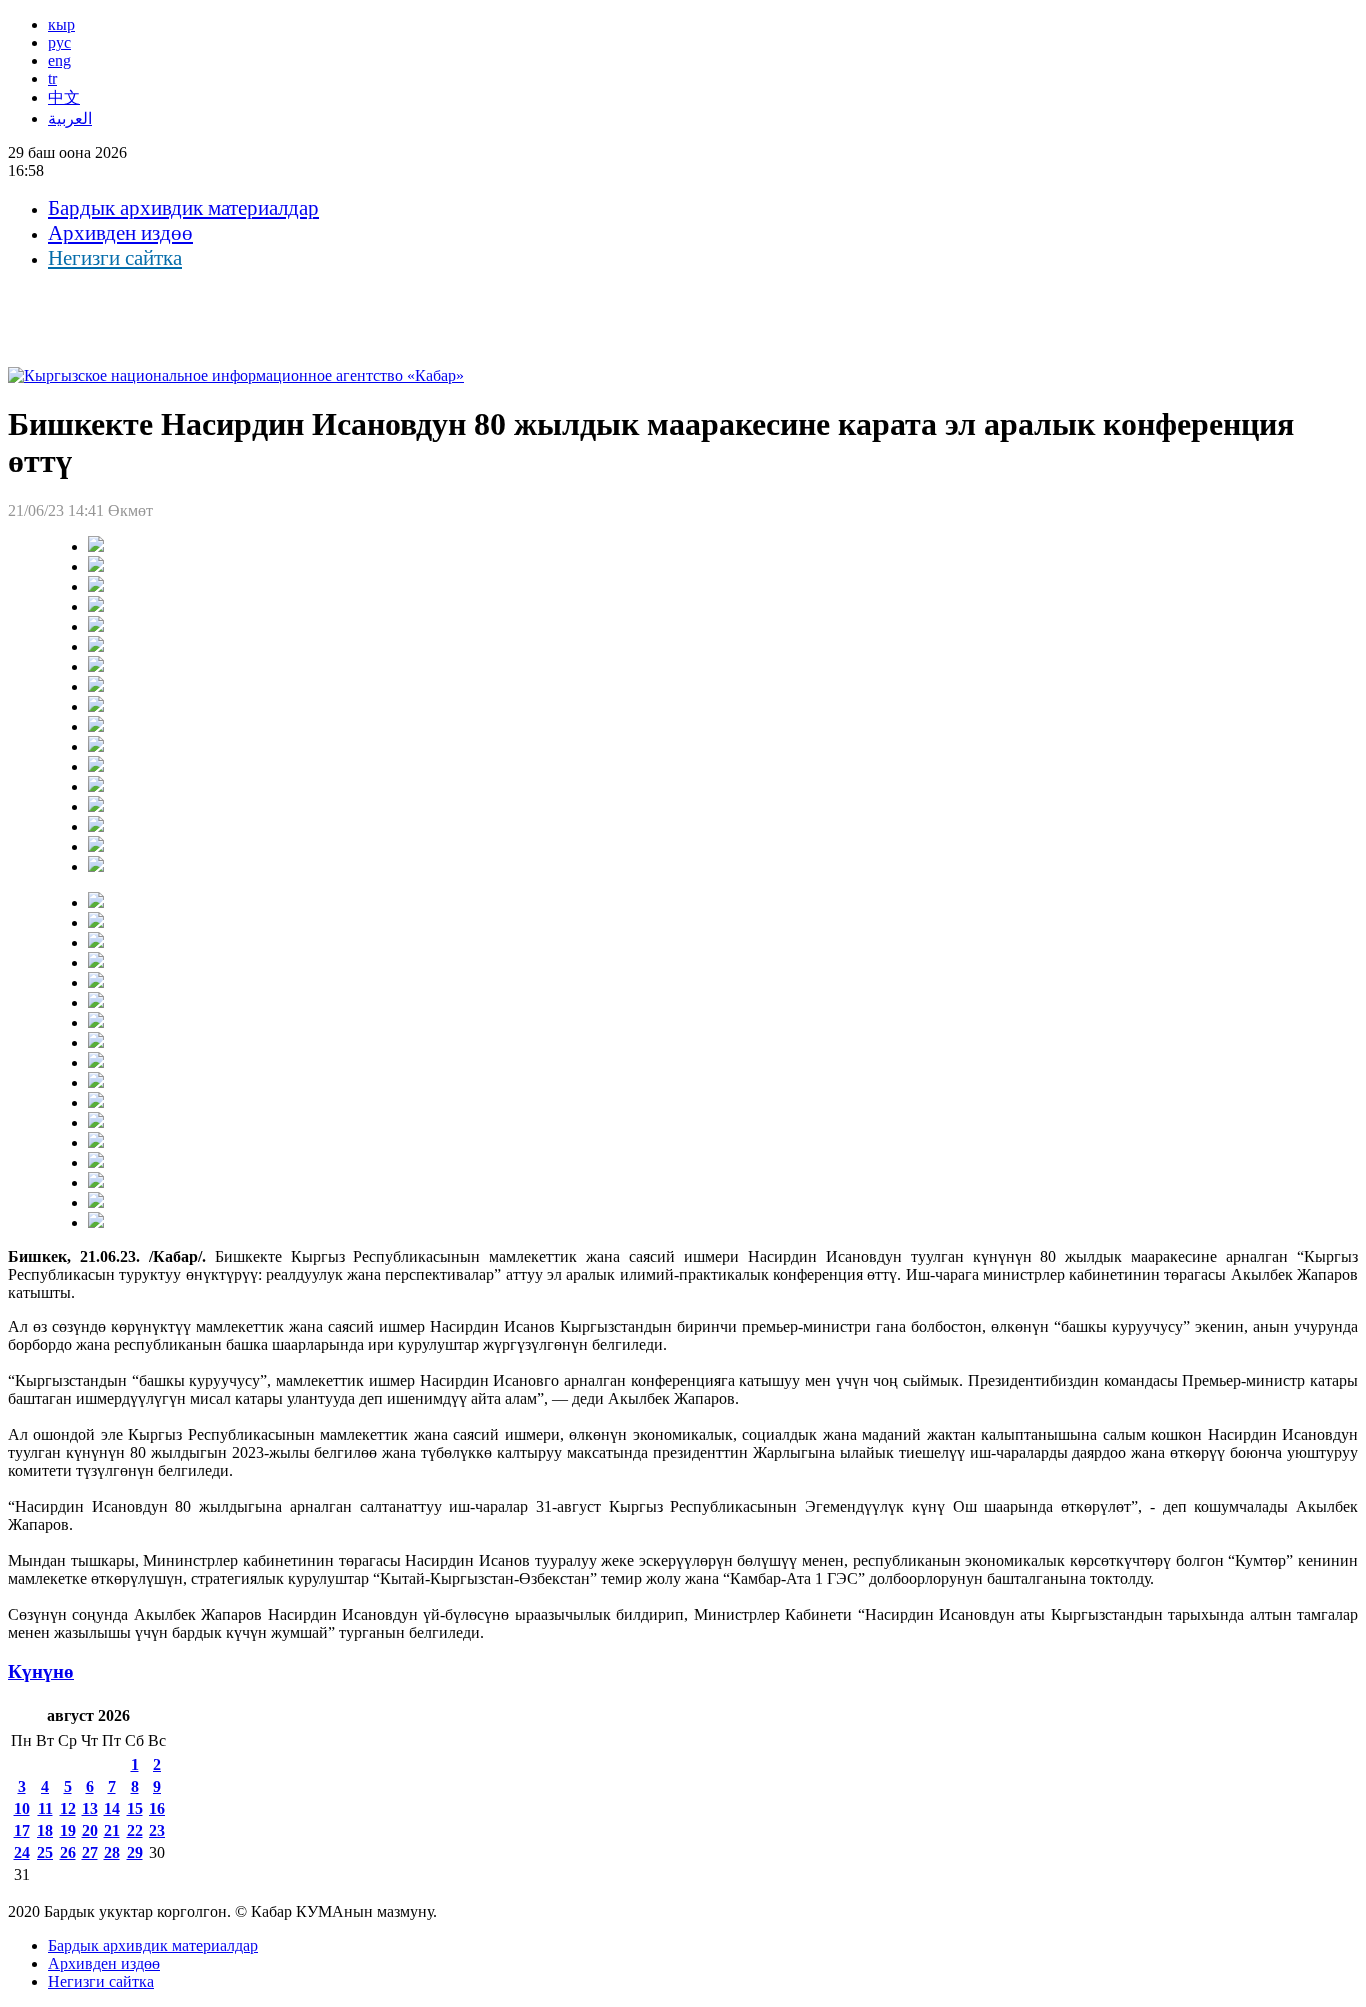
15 (135, 1808)
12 (68, 1808)
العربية (70, 118)
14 (112, 1808)
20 (90, 1830)
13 (90, 1808)
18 (45, 1830)
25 (45, 1852)
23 (157, 1830)
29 (135, 1852)
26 (68, 1852)
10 (22, 1808)
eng (59, 60)
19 (68, 1830)
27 (90, 1852)
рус (59, 42)
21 (112, 1830)
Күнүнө (41, 1671)
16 (157, 1808)
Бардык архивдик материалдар (183, 208)
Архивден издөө (120, 233)
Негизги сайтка (115, 258)
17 (22, 1830)
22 (135, 1830)
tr (52, 78)
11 (45, 1808)
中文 (64, 97)
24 (22, 1852)
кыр (61, 24)
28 (112, 1852)
